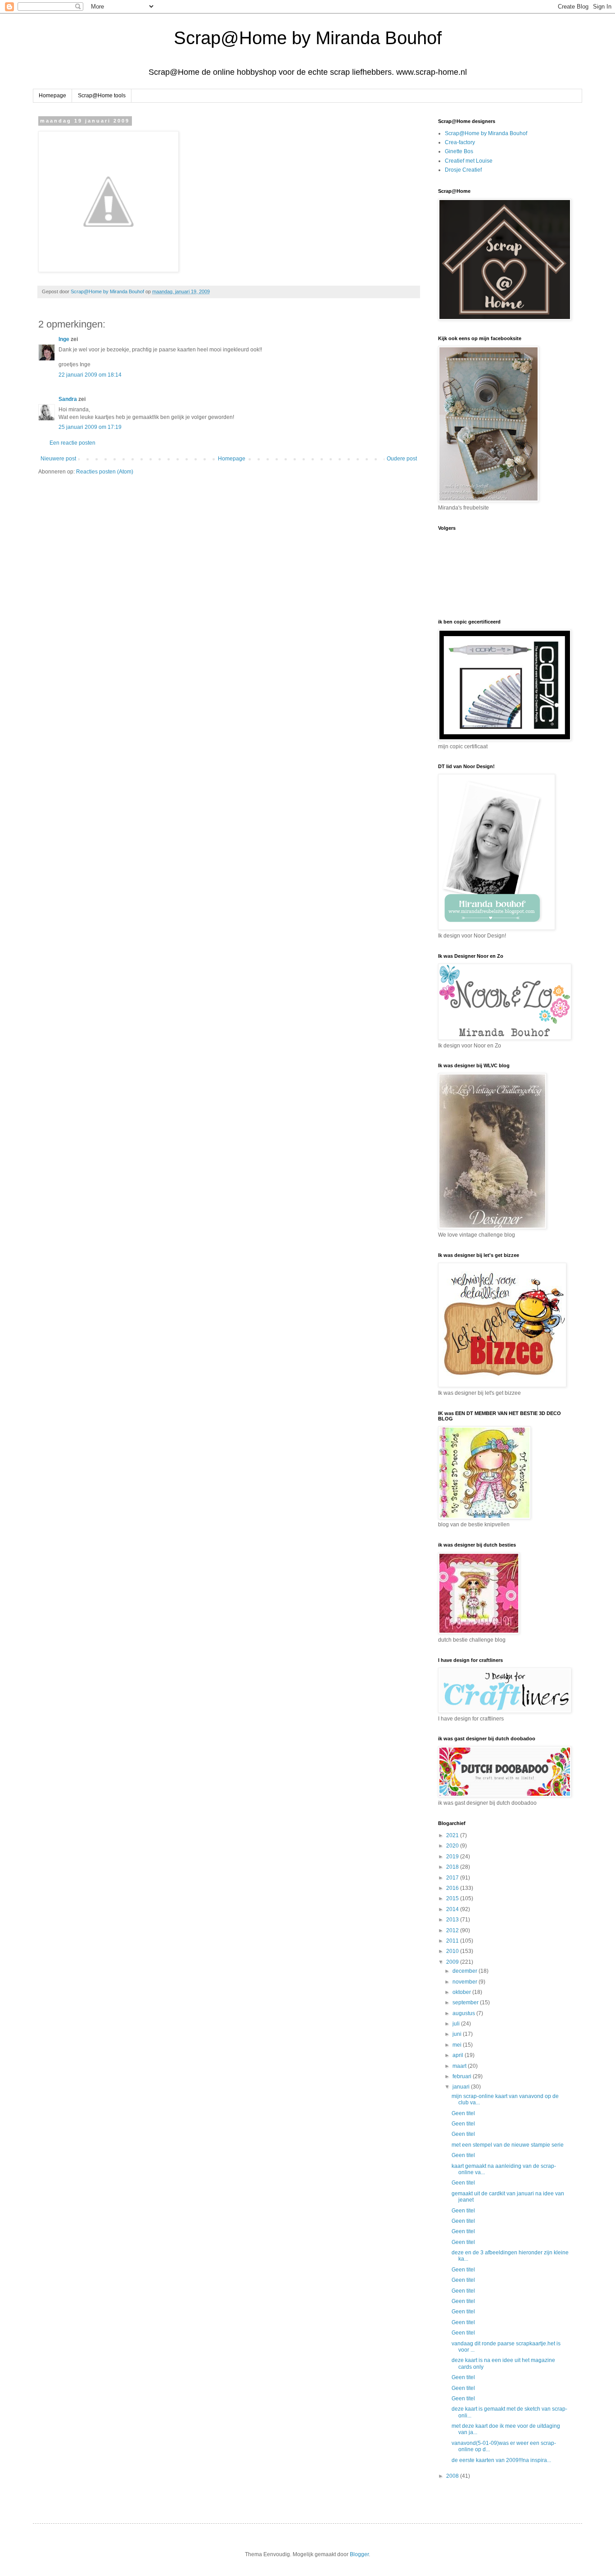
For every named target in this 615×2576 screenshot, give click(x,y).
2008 (453, 2476)
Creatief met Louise (469, 161)
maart (460, 2066)
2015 (453, 1898)
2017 (453, 1878)
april (459, 2055)
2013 (453, 1920)
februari (463, 2076)
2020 (453, 1846)
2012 (453, 1930)
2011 (453, 1941)
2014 (453, 1909)
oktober (462, 1992)
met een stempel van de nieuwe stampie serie (508, 2145)
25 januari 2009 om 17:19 (90, 427)
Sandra (68, 399)
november (466, 1982)
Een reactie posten (72, 443)
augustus (464, 2013)
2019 (453, 1857)
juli (457, 2024)
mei (458, 2045)
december (466, 1971)
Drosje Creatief (463, 170)
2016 (453, 1888)
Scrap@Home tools (102, 96)
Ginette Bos (459, 151)
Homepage (52, 96)
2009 (453, 1962)
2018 (453, 1867)
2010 (453, 1951)
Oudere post (402, 459)
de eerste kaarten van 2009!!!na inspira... (501, 2460)
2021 (453, 1835)
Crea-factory (460, 142)
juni (458, 2034)
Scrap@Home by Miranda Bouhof (308, 38)
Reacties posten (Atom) (105, 472)
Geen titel (463, 2113)
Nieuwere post (58, 459)
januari (462, 2087)
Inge (64, 339)
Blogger (359, 2554)
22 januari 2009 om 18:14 (90, 375)
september (466, 2003)
